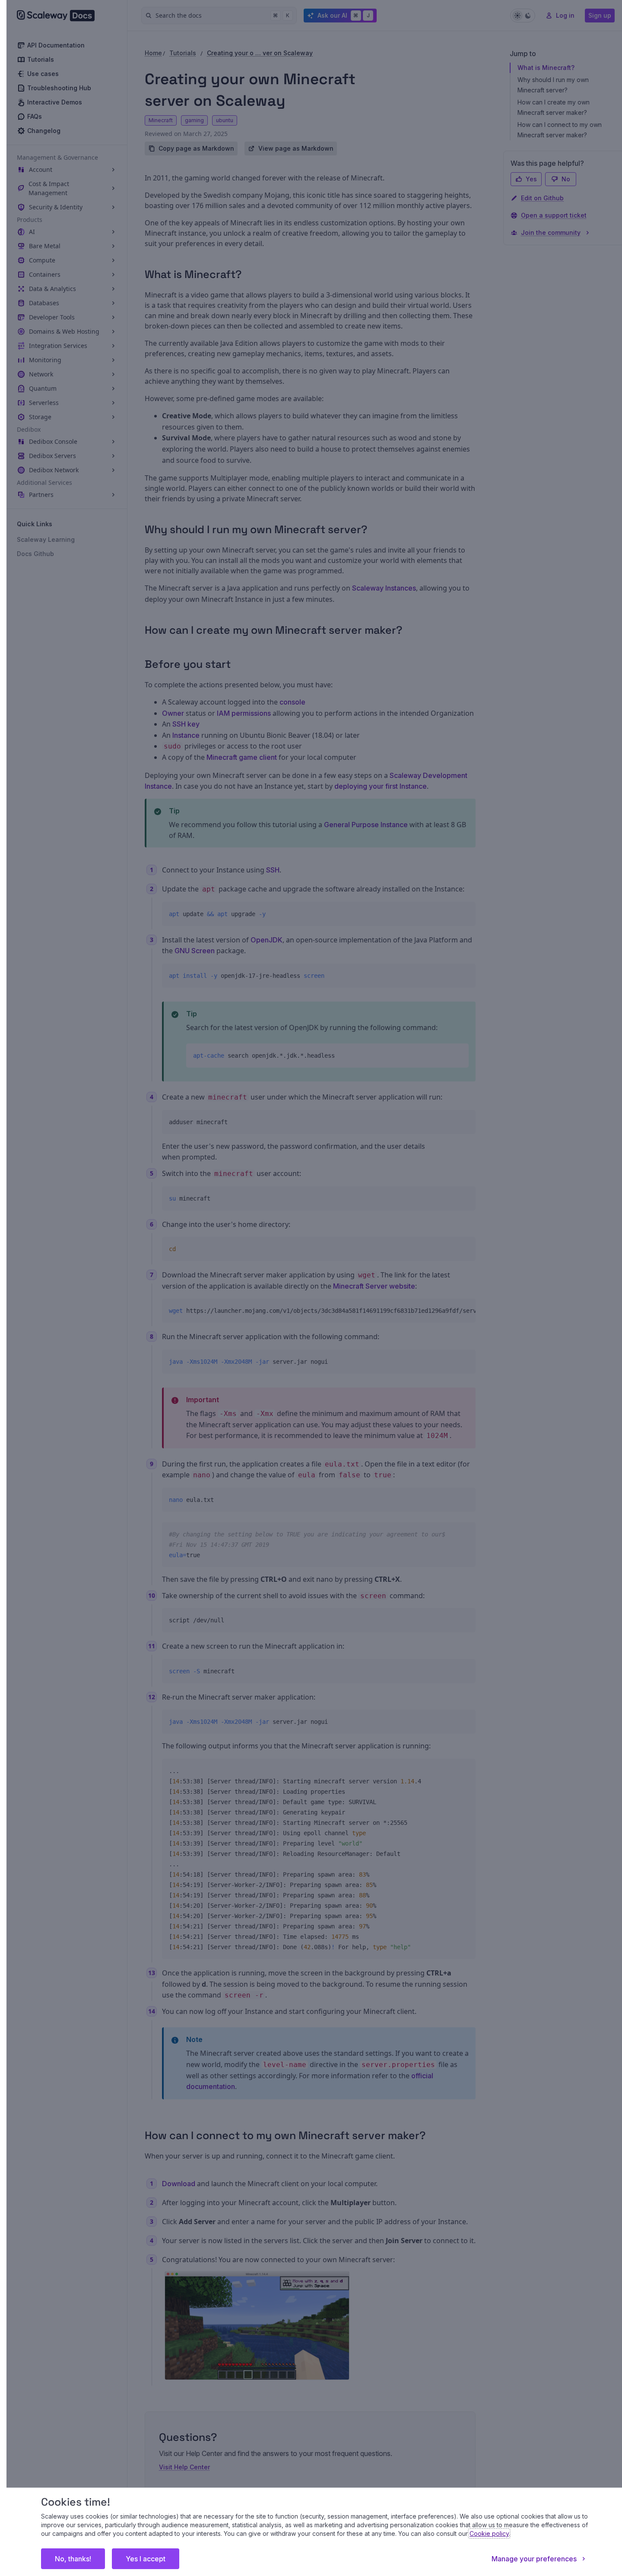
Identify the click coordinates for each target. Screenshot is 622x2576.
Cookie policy (489, 2533)
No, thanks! (73, 2559)
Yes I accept (146, 2559)
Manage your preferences (534, 2559)
